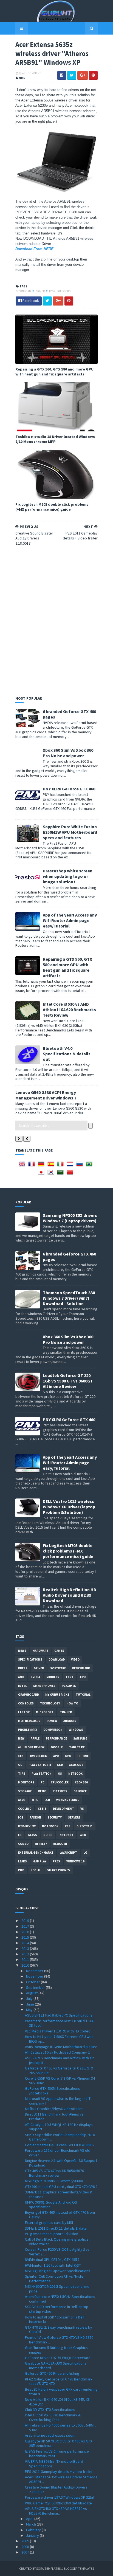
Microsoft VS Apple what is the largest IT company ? (58, 2101)
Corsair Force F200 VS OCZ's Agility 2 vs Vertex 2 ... (57, 2252)
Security (55, 1817)
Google (57, 1747)
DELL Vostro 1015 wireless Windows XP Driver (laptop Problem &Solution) (69, 1507)
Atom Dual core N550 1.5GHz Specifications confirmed (60, 2299)
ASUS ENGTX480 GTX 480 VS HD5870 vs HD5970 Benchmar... (56, 2511)
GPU (68, 1756)
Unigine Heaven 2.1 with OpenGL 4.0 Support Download (61, 2163)
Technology (50, 1703)
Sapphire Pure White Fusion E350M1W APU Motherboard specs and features (70, 832)
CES (21, 1756)
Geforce (80, 1791)
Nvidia (35, 1677)
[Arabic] (61, 1174)
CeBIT (42, 1809)
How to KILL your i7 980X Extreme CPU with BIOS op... (59, 2039)
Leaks (22, 1861)
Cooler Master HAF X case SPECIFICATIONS (59, 2145)
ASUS (22, 1800)
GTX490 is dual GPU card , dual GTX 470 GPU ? (61, 2187)
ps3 (67, 1826)
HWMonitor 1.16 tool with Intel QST (53, 2265)
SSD (60, 1765)
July (30, 1998)
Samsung (80, 1738)
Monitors (26, 1782)
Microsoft (45, 1712)
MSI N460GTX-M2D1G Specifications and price (57, 2289)
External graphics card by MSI (49, 2222)
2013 (26, 1949)
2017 (26, 1926)
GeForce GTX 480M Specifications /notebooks (53, 2091)
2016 (26, 1932)
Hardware (40, 1651)
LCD (47, 1800)
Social (36, 1870)
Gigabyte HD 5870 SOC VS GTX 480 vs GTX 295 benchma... (59, 2443)
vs (82, 1809)
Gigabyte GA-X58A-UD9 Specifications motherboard (56, 2366)
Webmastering (68, 1800)
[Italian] (61, 1166)
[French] (33, 1166)
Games (59, 1651)
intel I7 (41, 1844)
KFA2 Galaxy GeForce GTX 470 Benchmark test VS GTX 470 (59, 2381)
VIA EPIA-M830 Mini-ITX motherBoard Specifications (54, 2464)
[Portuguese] (90, 1166)
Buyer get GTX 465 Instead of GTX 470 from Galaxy (60, 2215)
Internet (66, 1835)
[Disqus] (56, 620)
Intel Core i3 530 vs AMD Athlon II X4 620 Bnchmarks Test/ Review (69, 1010)
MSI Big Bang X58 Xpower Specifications (58, 2271)
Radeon (35, 1817)
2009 (26, 2541)
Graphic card (29, 1695)
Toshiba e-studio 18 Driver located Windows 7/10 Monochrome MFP (55, 439)
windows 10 (75, 1861)
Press (23, 1668)
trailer (66, 1712)
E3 (20, 1835)
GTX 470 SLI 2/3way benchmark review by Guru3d (59, 2330)
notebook (50, 1826)
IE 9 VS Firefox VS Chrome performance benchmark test (57, 2454)
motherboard (29, 1721)
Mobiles (53, 1677)
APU (56, 1756)
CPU (83, 1677)
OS (60, 1774)
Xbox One (76, 1765)
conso (23, 1844)
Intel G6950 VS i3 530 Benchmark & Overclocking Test (53, 2417)
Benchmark (81, 1668)
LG (85, 1853)
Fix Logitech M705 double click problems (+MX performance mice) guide (52, 507)
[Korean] (52, 1174)
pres (56, 1861)
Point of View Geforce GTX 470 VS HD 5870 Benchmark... (59, 2340)
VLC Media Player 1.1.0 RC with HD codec (58, 2031)
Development (63, 1809)
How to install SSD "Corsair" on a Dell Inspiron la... (55, 2319)
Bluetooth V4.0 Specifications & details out (67, 1054)
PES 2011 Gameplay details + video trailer (59, 2472)
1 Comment (33, 73)
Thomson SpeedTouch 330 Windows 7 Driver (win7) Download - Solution (69, 1298)
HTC (35, 1800)
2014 (26, 1943)
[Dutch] (71, 1166)
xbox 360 (81, 1782)
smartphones (44, 1686)
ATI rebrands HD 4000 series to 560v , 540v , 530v (60, 2427)
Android (70, 1721)
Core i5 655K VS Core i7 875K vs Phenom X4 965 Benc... (60, 2081)
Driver (40, 291)
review (52, 1721)
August (32, 1993)
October (33, 1982)
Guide (48, 1835)
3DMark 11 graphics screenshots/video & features (59, 2194)
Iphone (83, 1756)
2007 (26, 2552)
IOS (21, 1817)
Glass (32, 1835)
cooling (25, 1809)
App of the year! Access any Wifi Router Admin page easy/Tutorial (70, 920)
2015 (26, 1937)
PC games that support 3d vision (52, 2234)
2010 (26, 1965)
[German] (42, 1166)
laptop (24, 1712)
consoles (26, 1703)
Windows (76, 1730)
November (35, 1976)
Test (70, 1677)
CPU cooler (60, 1782)
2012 (26, 1954)
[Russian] (81, 1166)
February (34, 2530)
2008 (26, 2547)
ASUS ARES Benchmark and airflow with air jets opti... (59, 2060)
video (75, 1659)
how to (72, 1703)
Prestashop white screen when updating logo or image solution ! (68, 876)
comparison (53, 1730)
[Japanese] (42, 1174)
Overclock (38, 1756)
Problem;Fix (28, 1730)
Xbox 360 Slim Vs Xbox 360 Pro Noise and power (68, 753)
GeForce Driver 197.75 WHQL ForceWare (58, 2358)
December (35, 1971)
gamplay (40, 1861)
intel (22, 1686)
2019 (26, 1921)
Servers (74, 1817)
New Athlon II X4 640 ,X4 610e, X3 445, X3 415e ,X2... (57, 2402)
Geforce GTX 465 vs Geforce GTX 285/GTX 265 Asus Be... (59, 2070)
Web (83, 1835)
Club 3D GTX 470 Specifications (50, 2410)
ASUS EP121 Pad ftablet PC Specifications (59, 2015)
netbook (75, 1774)
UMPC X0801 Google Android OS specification (51, 2205)
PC (43, 1782)
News (22, 1651)
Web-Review (27, 1826)
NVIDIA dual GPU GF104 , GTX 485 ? (52, 2260)
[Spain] (52, 1166)
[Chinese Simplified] (71, 1174)
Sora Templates (48, 2568)
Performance (56, 1738)
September (36, 1987)
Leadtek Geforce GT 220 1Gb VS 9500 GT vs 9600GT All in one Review (68, 1381)
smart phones (59, 1870)
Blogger (60, 1844)
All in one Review (31, 1747)
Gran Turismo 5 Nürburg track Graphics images (56, 2350)
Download (23, 291)
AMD (21, 1677)
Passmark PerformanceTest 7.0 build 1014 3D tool (59, 2023)
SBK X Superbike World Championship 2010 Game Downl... (60, 2137)
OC (20, 1765)
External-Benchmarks (36, 1853)
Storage (25, 1791)
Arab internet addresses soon (50, 2435)
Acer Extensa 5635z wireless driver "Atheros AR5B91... (61, 2479)
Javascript (68, 1853)
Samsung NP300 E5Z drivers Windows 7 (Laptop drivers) (70, 1218)
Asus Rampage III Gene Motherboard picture (61, 2047)
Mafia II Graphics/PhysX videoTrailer (54, 2109)
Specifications (30, 1659)
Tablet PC (77, 1747)
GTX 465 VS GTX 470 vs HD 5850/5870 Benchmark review (54, 2173)
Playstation (42, 1774)
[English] (23, 1166)
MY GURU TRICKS (60, 291)
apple (35, 1738)
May (30, 2010)
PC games (69, 1686)
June (30, 2004)
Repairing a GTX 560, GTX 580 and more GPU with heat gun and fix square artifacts (54, 372)
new (21, 1738)
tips (22, 1774)
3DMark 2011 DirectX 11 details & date (56, 2228)
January (33, 2535)
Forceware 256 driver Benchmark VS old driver (58, 2153)
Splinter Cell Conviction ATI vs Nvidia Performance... (54, 2279)
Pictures (60, 1791)
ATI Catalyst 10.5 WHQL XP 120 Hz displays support (59, 2127)
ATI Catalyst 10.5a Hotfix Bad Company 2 (57, 2052)
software (58, 1668)
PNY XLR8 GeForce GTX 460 (69, 789)
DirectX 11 (85, 1826)
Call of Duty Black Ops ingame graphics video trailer (57, 2242)
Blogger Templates (79, 2568)
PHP (21, 1870)
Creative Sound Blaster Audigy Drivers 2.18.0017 (56, 2489)
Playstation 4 (40, 1765)
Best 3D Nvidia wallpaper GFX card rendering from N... (61, 2392)
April (30, 2519)
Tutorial (83, 1695)
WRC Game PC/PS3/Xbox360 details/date (58, 2503)
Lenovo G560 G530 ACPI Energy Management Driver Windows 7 (46, 1095)
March (31, 2524)
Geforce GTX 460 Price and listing (52, 2373)
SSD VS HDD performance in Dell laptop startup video (57, 2309)
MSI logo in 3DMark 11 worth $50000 (54, 2181)
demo (42, 1791)
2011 (26, 1959)
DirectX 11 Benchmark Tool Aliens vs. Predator (55, 2116)
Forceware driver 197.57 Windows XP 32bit (60, 2497)
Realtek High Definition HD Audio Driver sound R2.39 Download (70, 1595)
